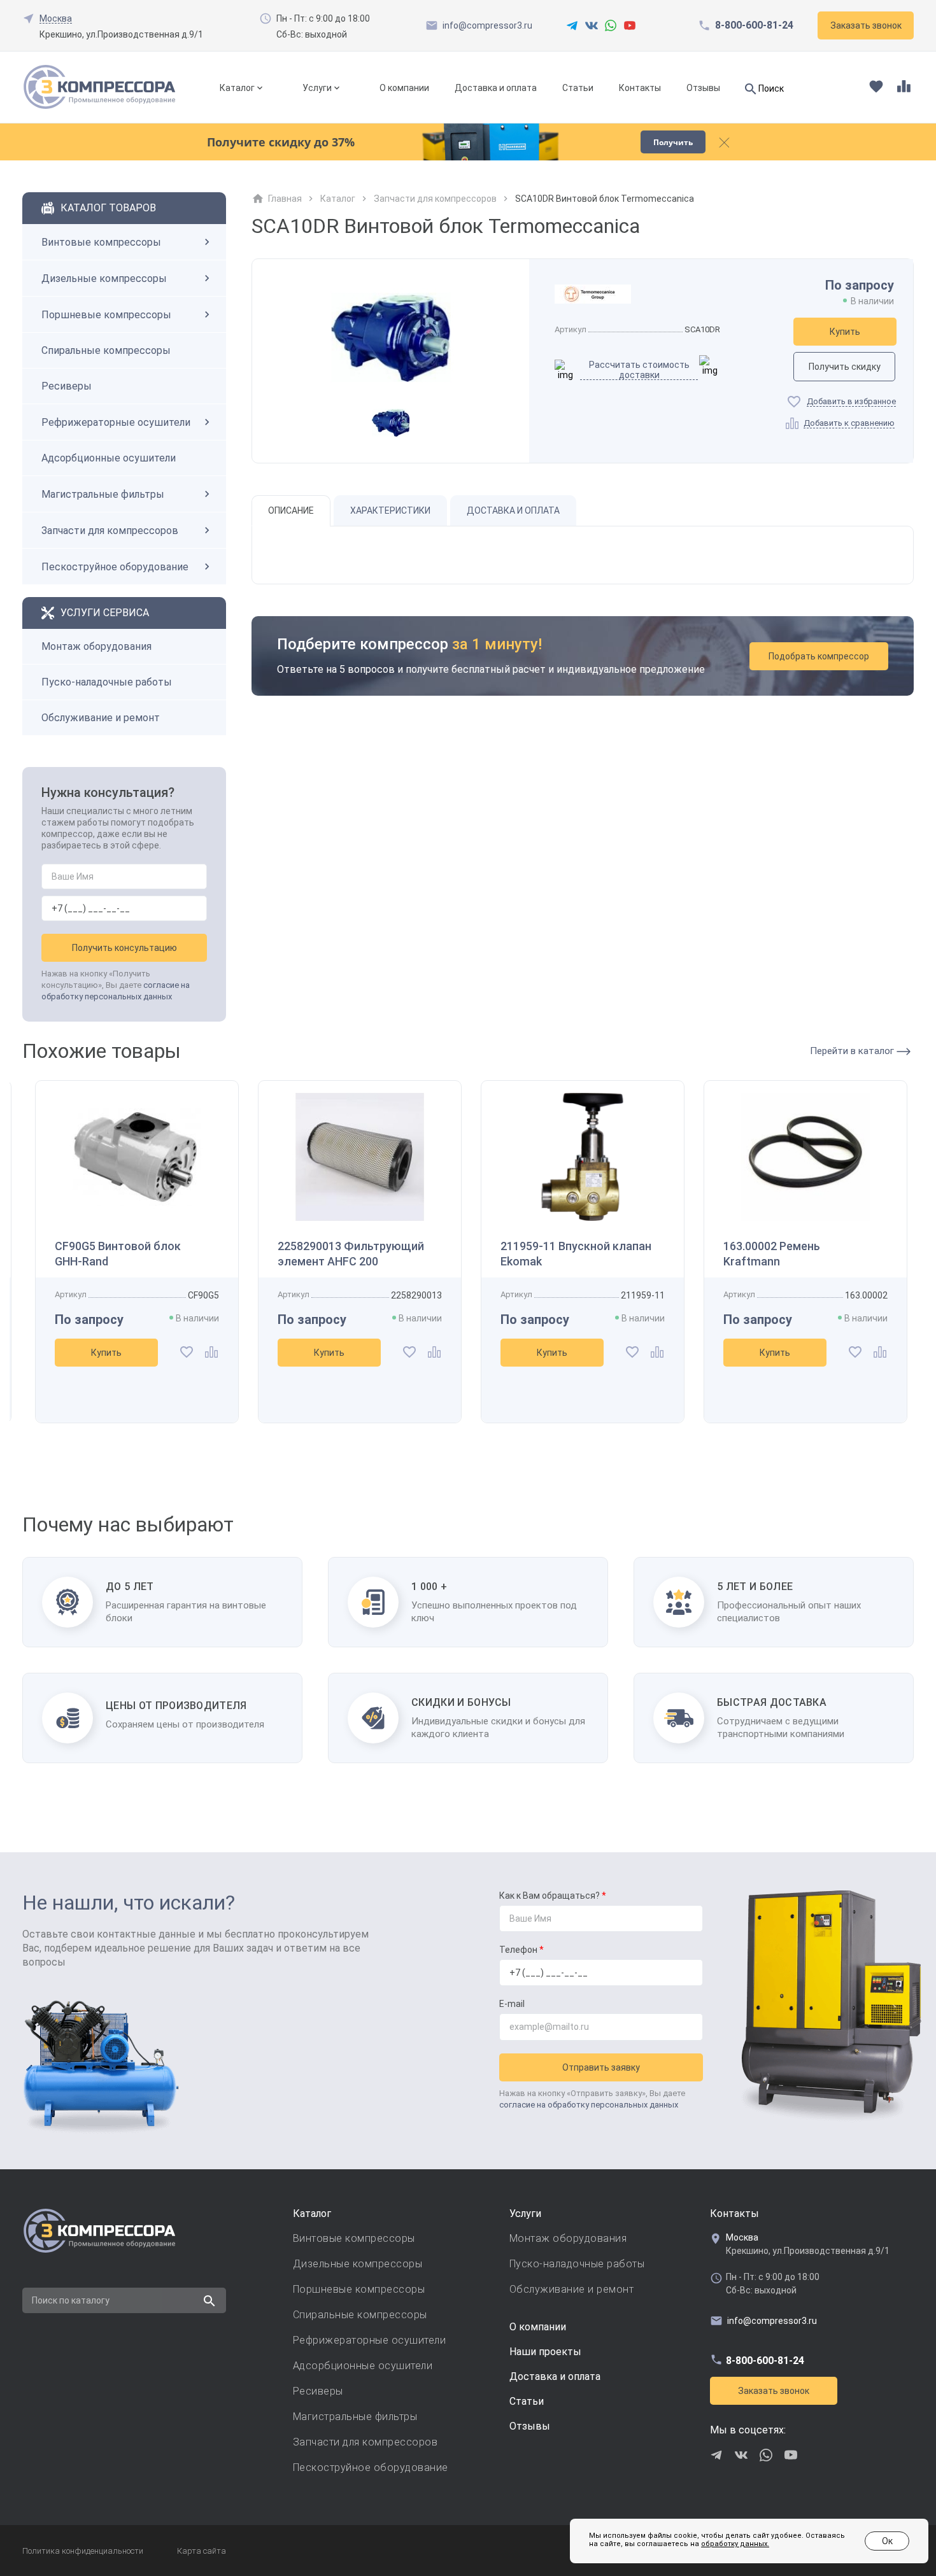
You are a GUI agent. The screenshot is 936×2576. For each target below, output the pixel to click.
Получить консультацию (124, 948)
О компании (404, 88)
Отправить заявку (601, 2067)
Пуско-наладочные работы (107, 682)
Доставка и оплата (496, 88)
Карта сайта (202, 2551)
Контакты (640, 88)
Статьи (578, 88)
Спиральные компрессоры (106, 350)
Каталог (237, 88)
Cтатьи (527, 2401)
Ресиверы (67, 386)
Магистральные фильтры (103, 494)
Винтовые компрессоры (101, 242)
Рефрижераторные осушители (116, 422)
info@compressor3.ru (487, 25)
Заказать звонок (774, 2391)
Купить (845, 332)
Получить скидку (845, 367)
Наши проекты (545, 2352)
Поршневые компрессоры (106, 315)
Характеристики (390, 510)
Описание (291, 510)
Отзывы (703, 88)
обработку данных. (735, 2544)
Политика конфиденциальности (83, 2551)
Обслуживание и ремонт (101, 718)
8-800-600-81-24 (754, 25)
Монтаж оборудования (96, 646)
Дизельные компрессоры (104, 278)
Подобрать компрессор (819, 656)
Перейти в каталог (853, 1051)
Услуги (317, 88)
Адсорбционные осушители (109, 458)
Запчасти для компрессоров (110, 531)
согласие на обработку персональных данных (589, 2105)
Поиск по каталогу (71, 2300)
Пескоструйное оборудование (115, 567)
